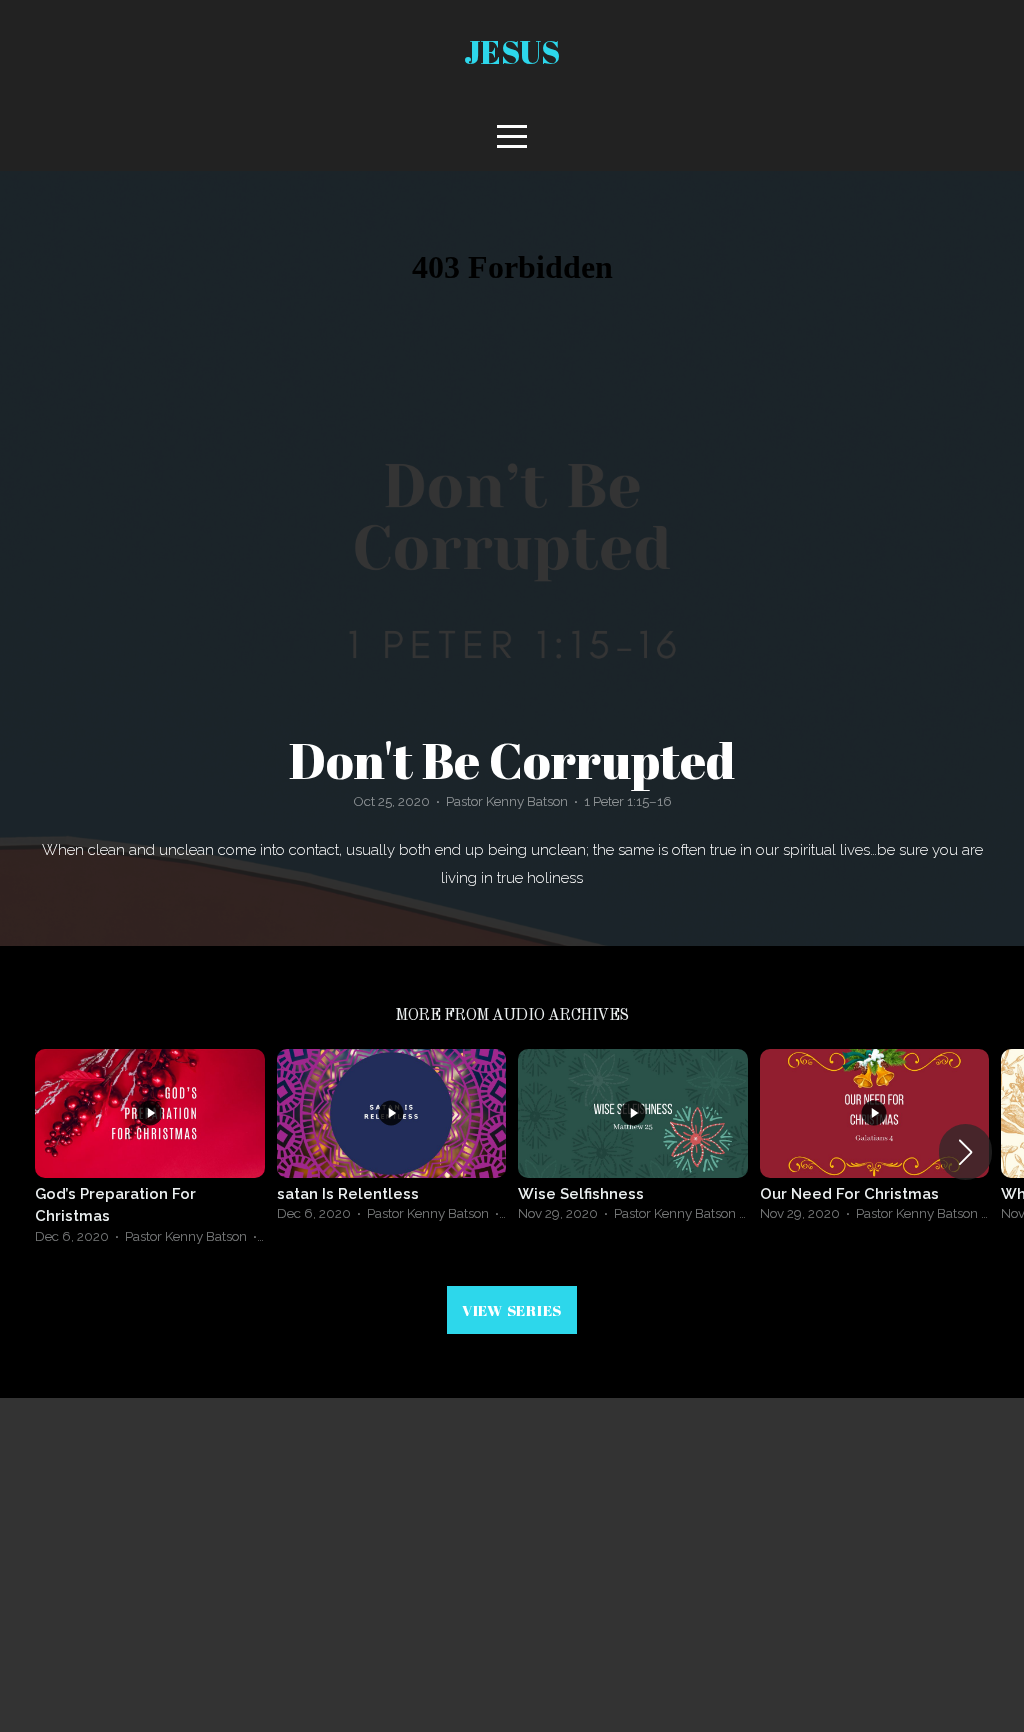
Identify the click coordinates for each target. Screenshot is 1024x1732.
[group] (150, 1152)
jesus (512, 51)
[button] (965, 1152)
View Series (512, 1310)
